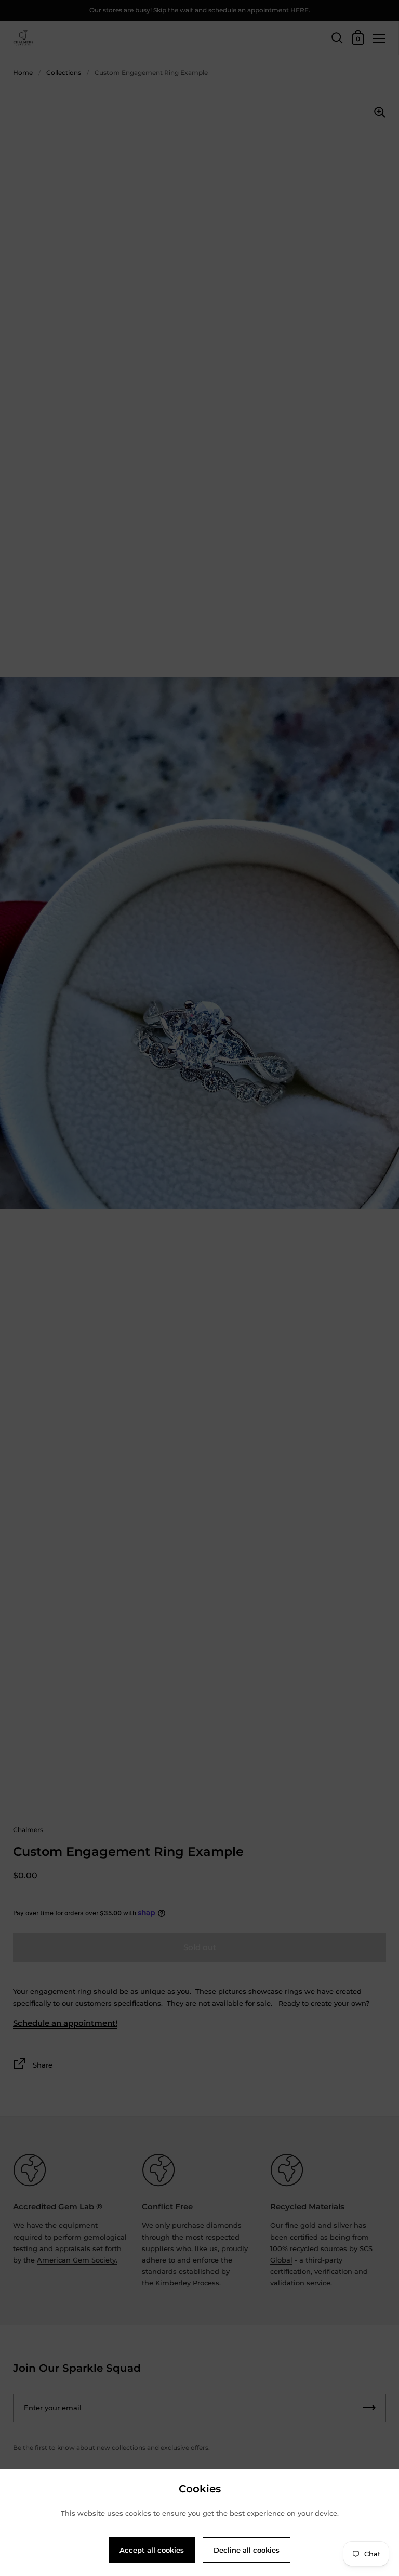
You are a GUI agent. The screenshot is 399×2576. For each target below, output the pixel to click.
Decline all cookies (247, 2550)
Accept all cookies (152, 2550)
